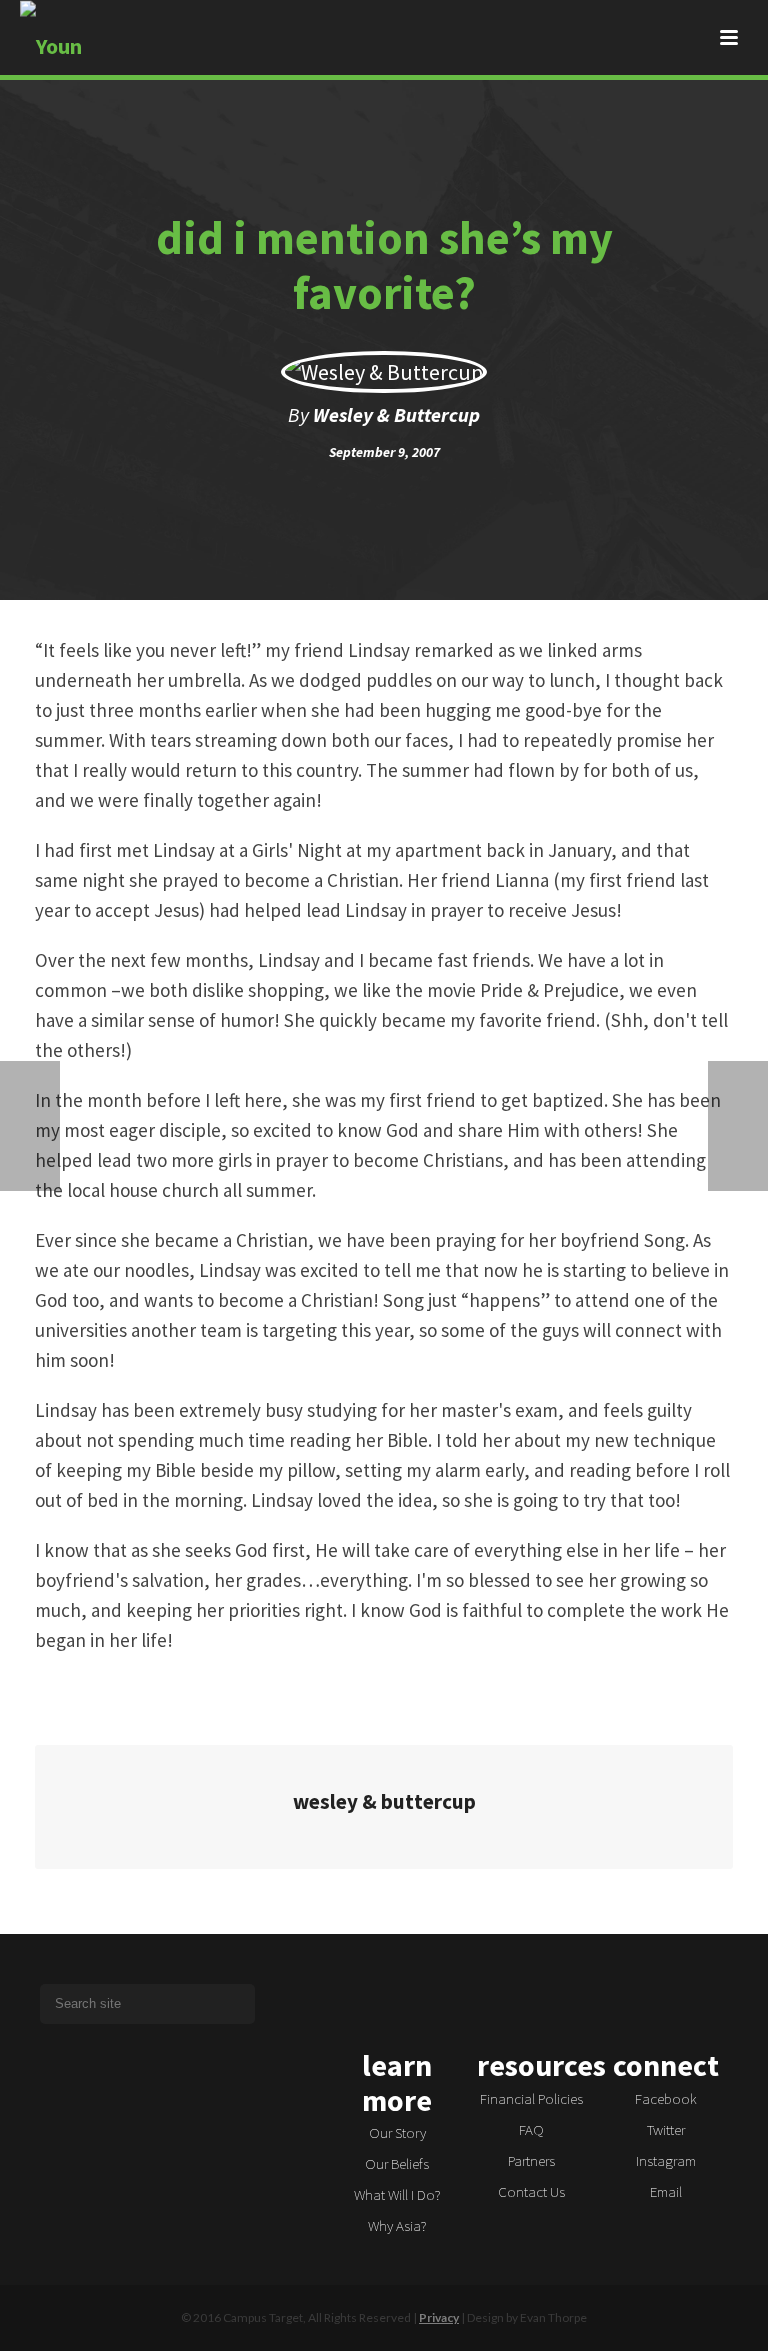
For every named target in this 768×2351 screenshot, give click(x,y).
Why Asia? (397, 2225)
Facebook (666, 2098)
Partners (531, 2160)
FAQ (531, 2129)
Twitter (666, 2129)
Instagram (666, 2160)
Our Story (397, 2132)
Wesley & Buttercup (396, 414)
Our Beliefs (397, 2163)
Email (666, 2191)
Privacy (439, 2317)
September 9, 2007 (384, 452)
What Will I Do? (397, 2194)
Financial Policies (531, 2098)
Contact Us (531, 2191)
